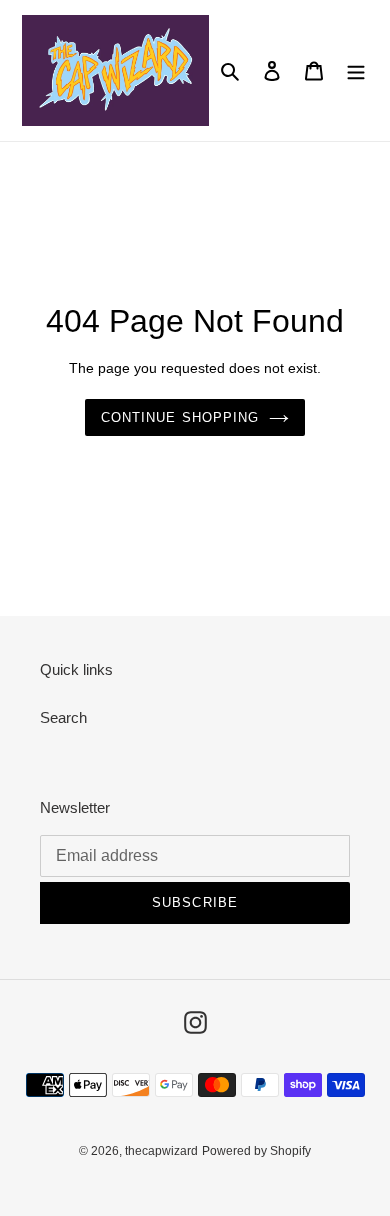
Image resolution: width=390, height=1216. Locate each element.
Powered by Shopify (256, 1151)
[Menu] (356, 70)
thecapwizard (161, 1151)
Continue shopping (180, 417)
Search (63, 717)
